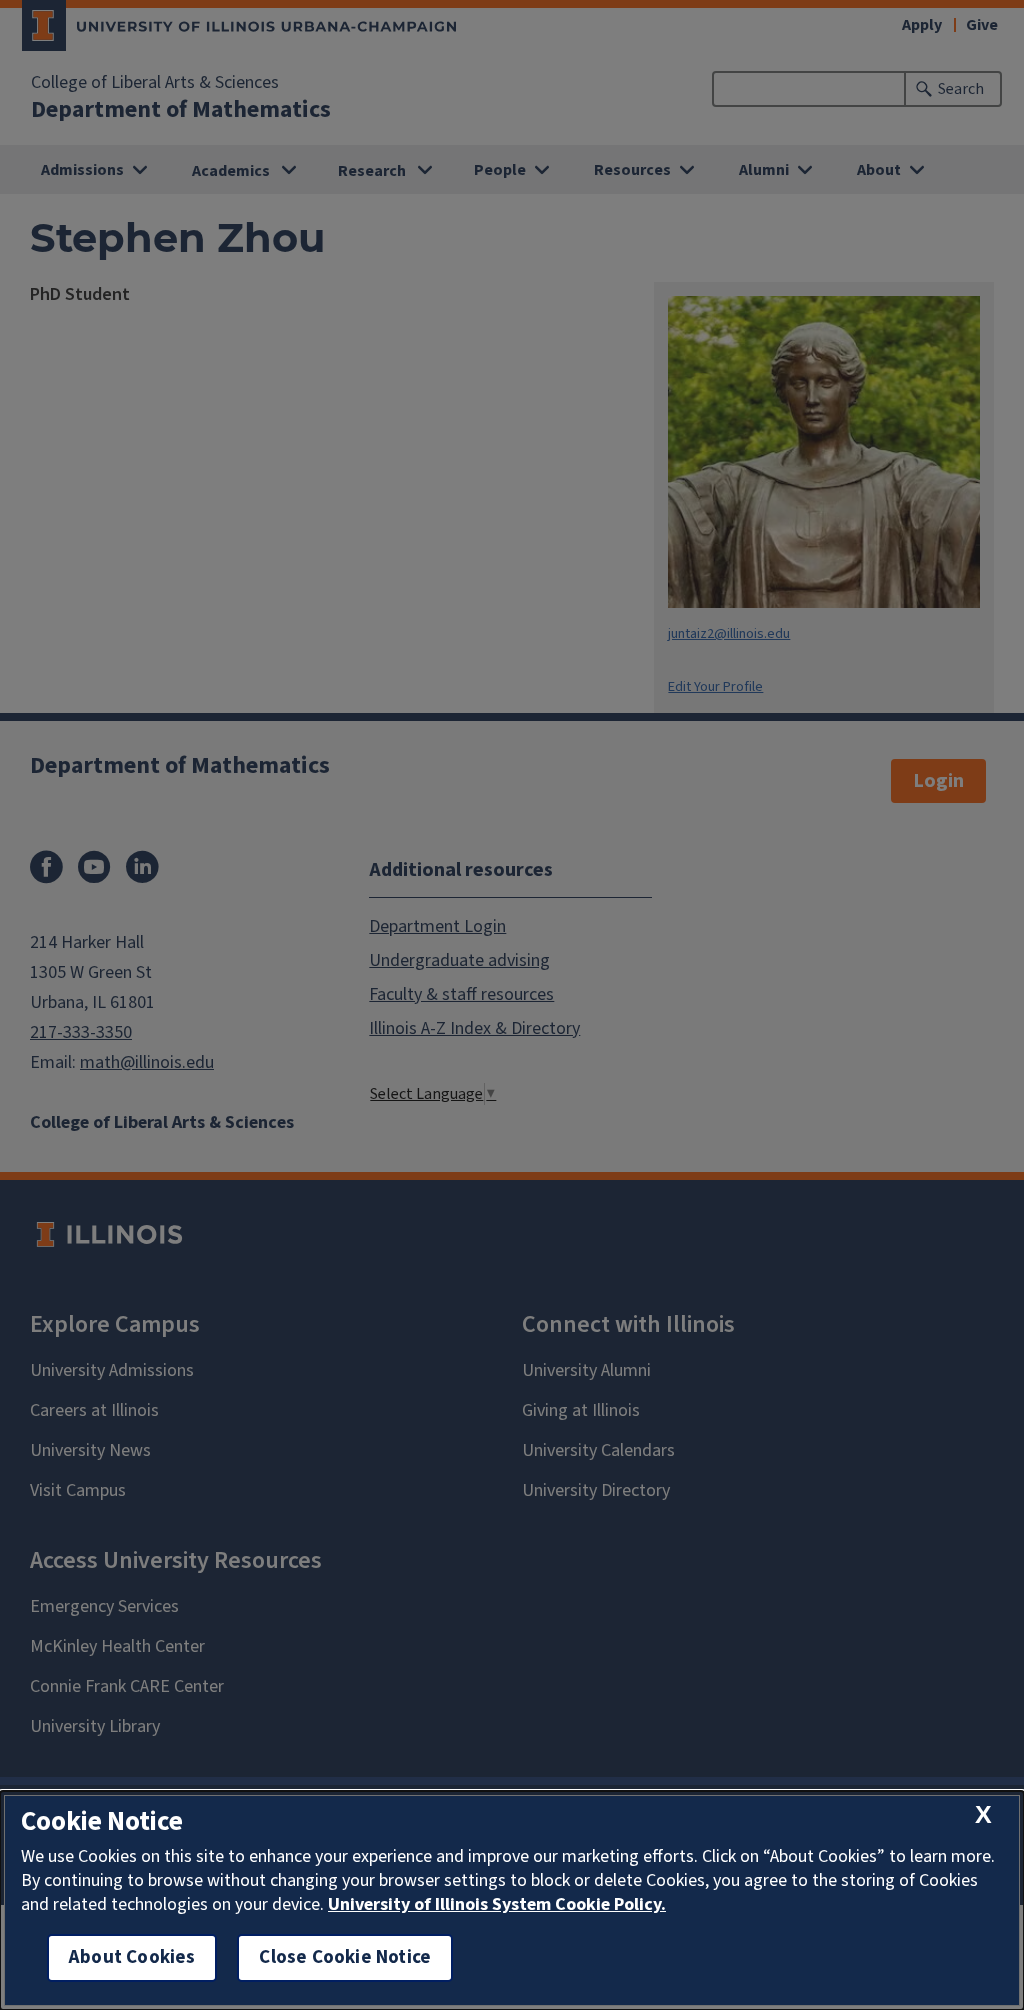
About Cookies (132, 1957)
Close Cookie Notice (345, 1957)
